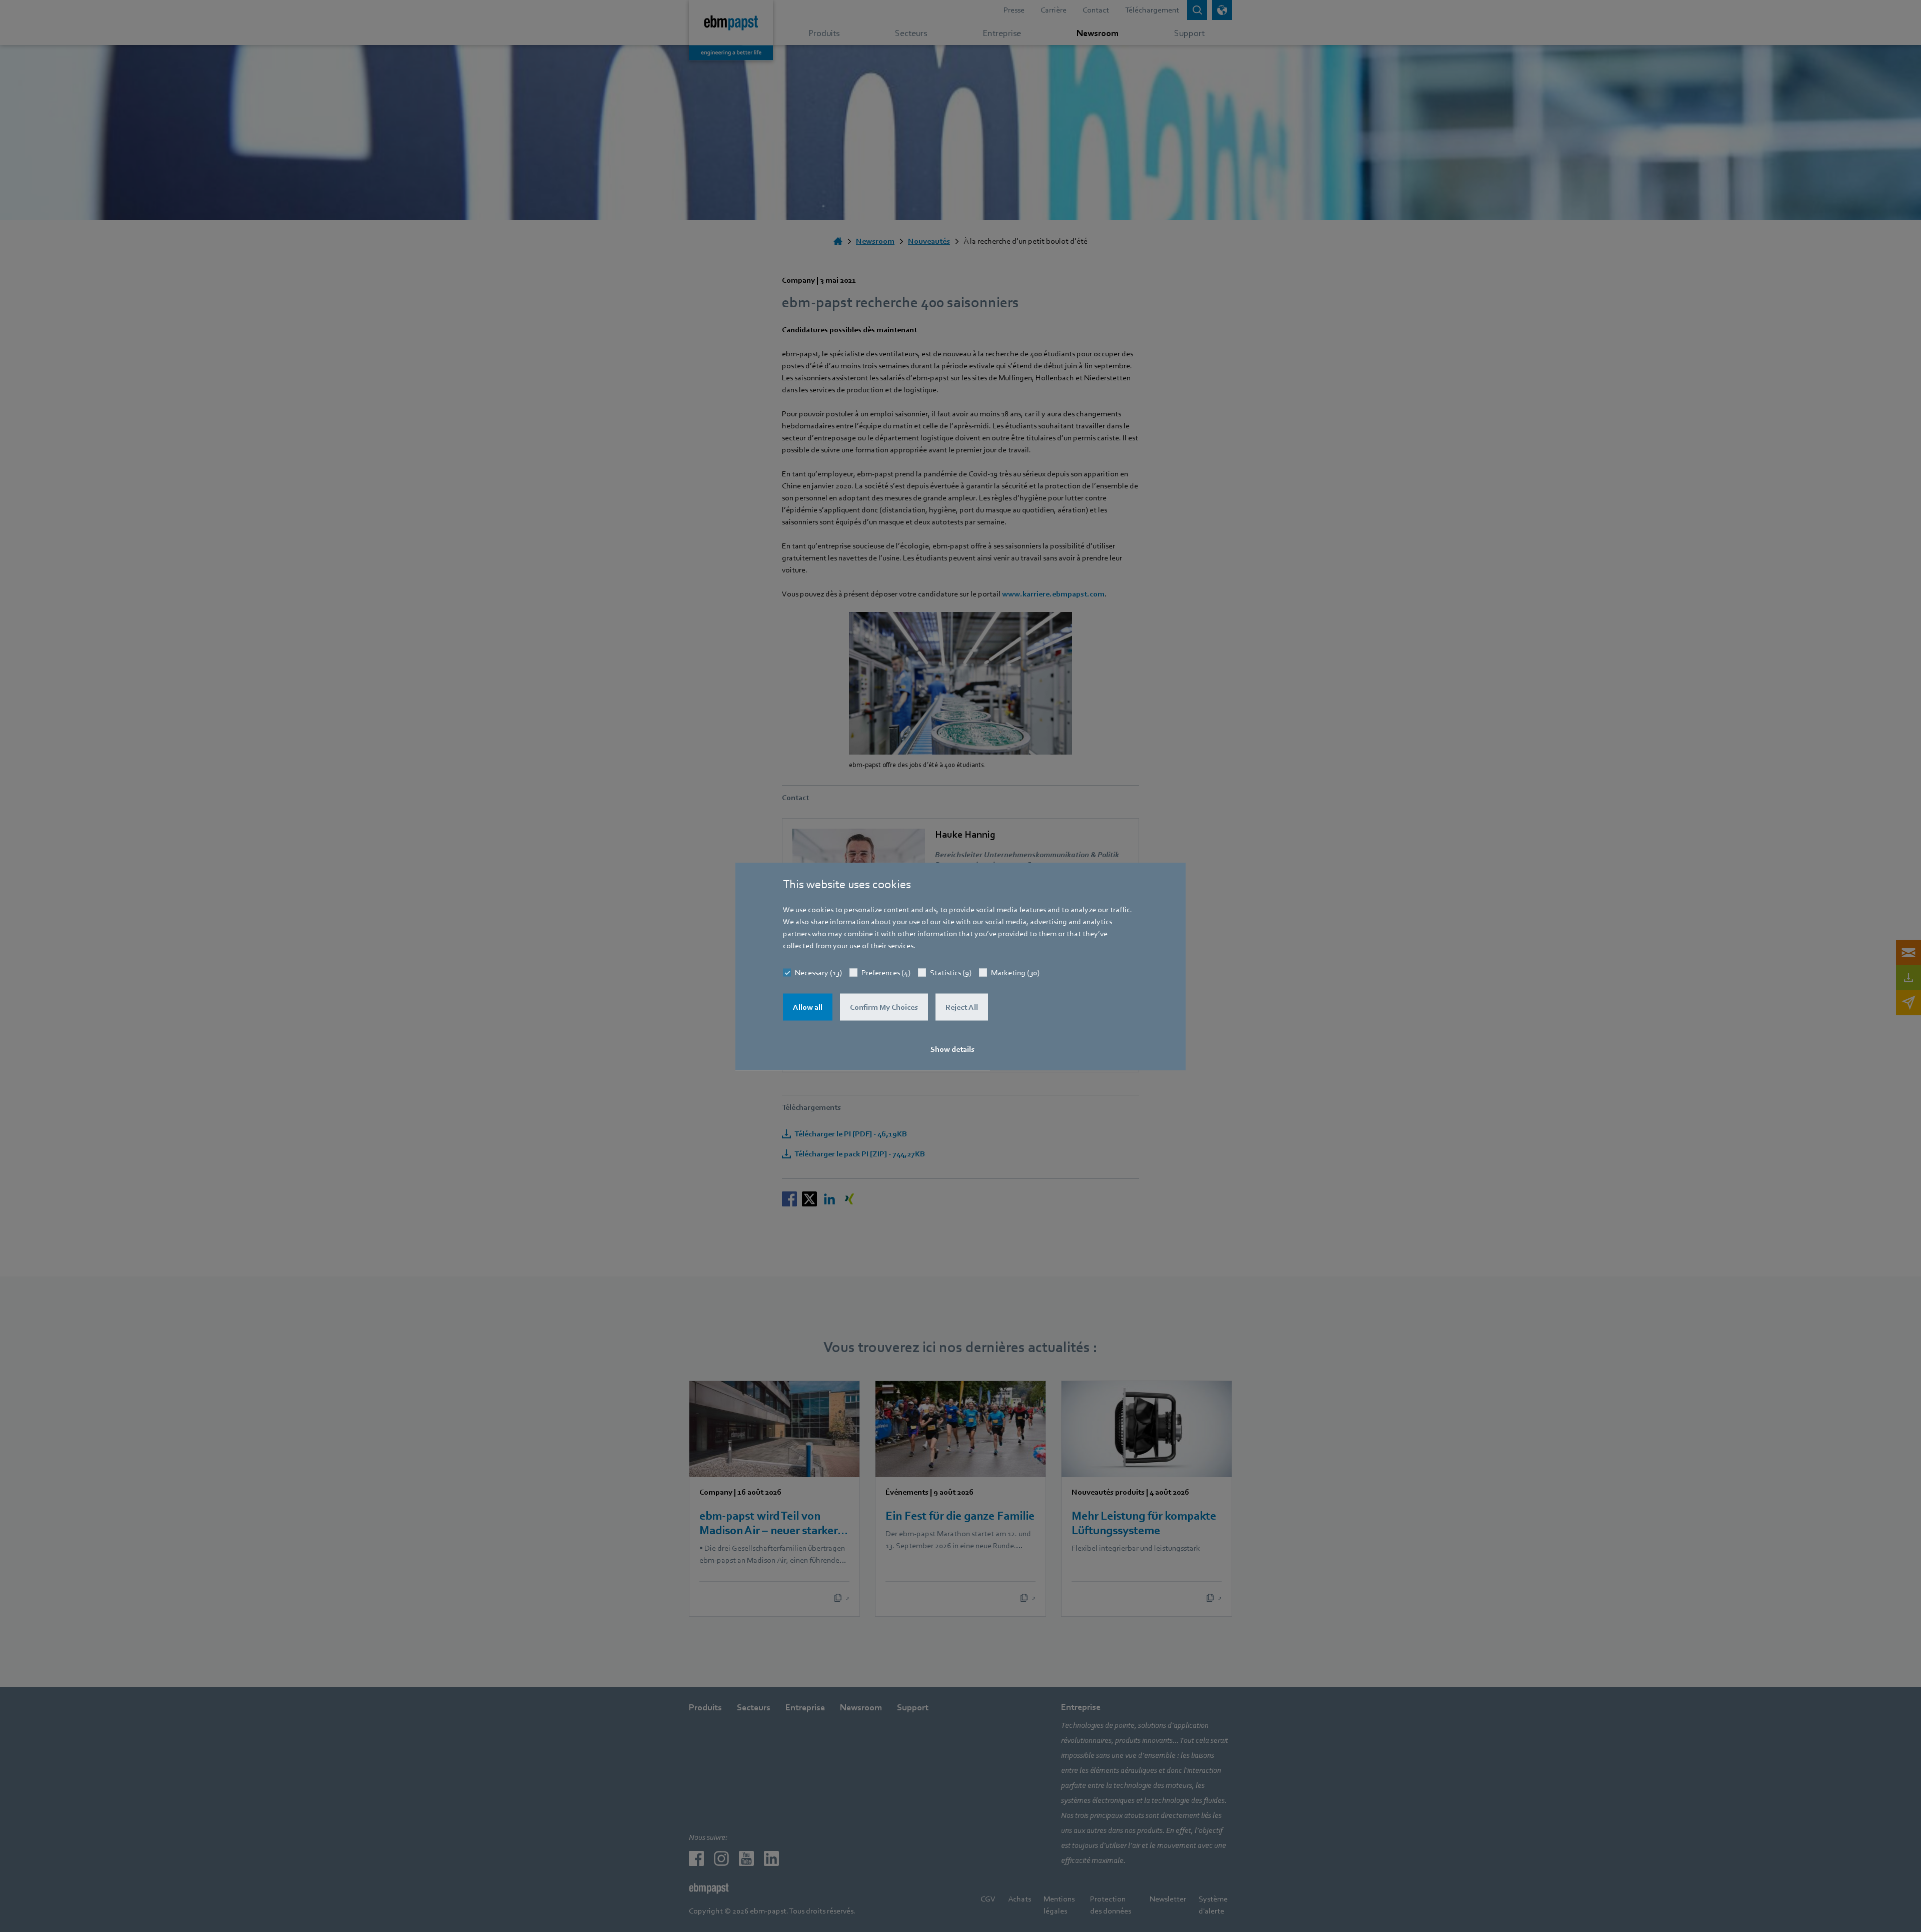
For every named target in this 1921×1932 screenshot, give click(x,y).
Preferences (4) (886, 972)
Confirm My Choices (884, 1007)
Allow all (808, 1007)
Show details (952, 1049)
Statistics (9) (951, 972)
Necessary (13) (818, 972)
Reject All (962, 1007)
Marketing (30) (1015, 972)
